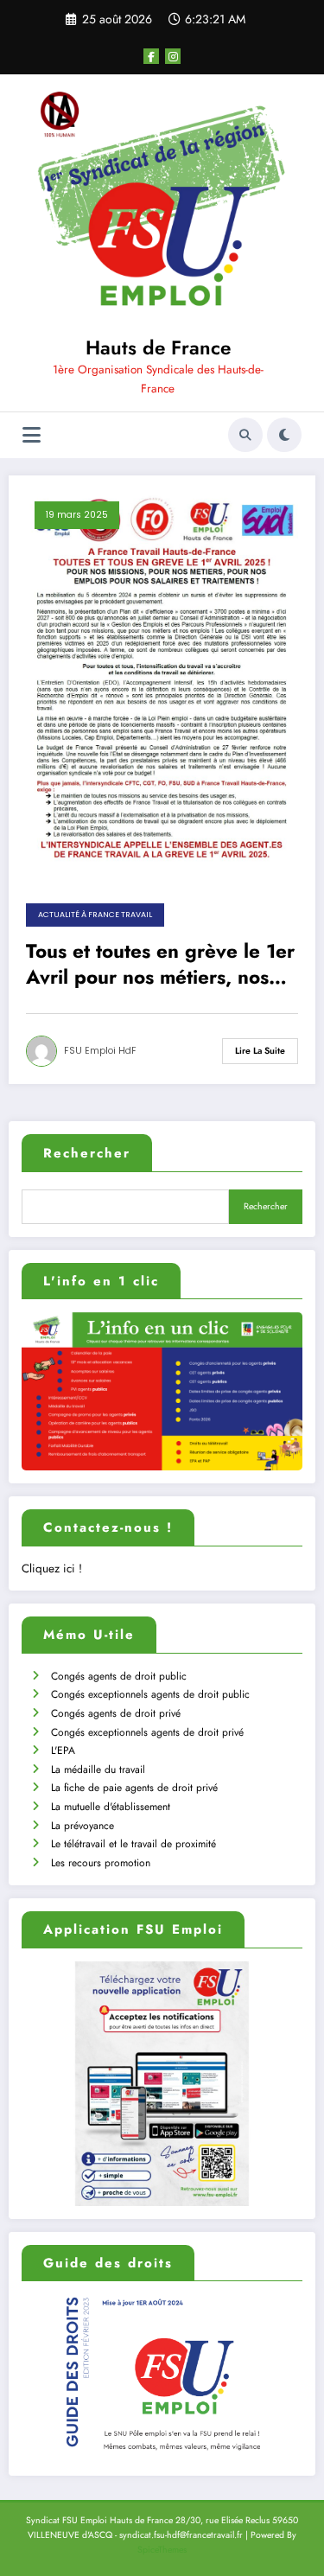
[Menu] (32, 435)
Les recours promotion (101, 1863)
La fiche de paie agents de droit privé (134, 1788)
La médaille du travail (98, 1769)
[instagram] (173, 56)
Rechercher (87, 1153)
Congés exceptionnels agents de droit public (150, 1694)
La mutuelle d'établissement (111, 1807)
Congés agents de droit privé (116, 1713)
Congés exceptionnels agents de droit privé (147, 1732)
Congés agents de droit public (119, 1676)
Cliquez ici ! (52, 1569)
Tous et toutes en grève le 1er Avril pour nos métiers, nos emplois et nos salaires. (160, 964)
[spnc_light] (284, 435)
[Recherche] (245, 435)
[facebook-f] (151, 56)
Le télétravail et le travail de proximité (133, 1844)
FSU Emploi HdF (100, 1051)
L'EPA (63, 1750)
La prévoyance (83, 1826)
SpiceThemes (162, 2550)
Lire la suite (260, 1051)
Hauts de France (158, 348)
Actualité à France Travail (95, 915)
